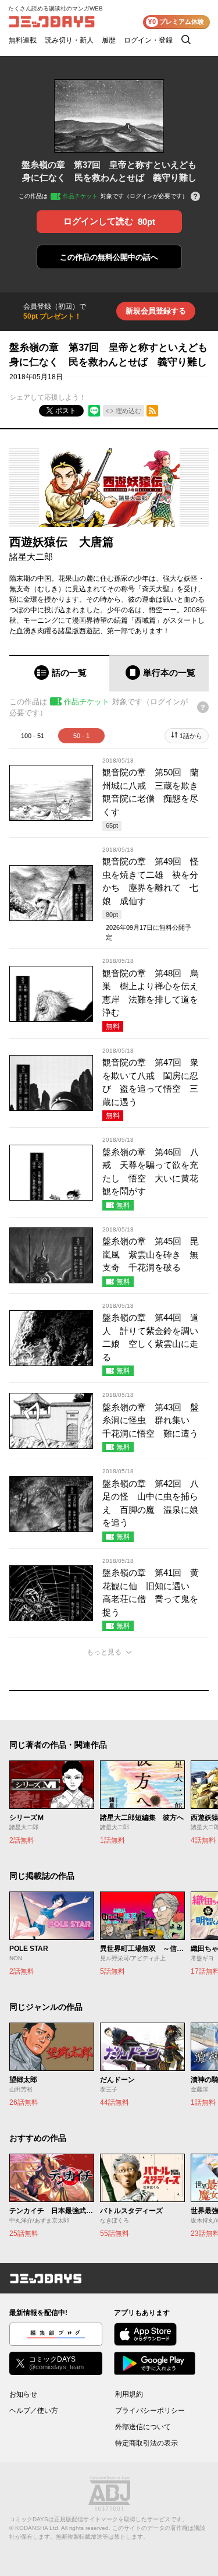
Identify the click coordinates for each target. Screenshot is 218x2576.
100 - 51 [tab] (33, 736)
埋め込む (128, 411)
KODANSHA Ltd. (37, 2528)
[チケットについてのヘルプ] (195, 197)
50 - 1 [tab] (81, 736)
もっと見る (104, 1652)
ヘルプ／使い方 (34, 2411)
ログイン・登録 (148, 40)
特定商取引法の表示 (146, 2443)
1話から (191, 736)
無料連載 (23, 40)
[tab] (59, 673)
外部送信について (143, 2427)
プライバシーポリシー (150, 2411)
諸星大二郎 (31, 557)
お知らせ (23, 2394)
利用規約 (129, 2394)
